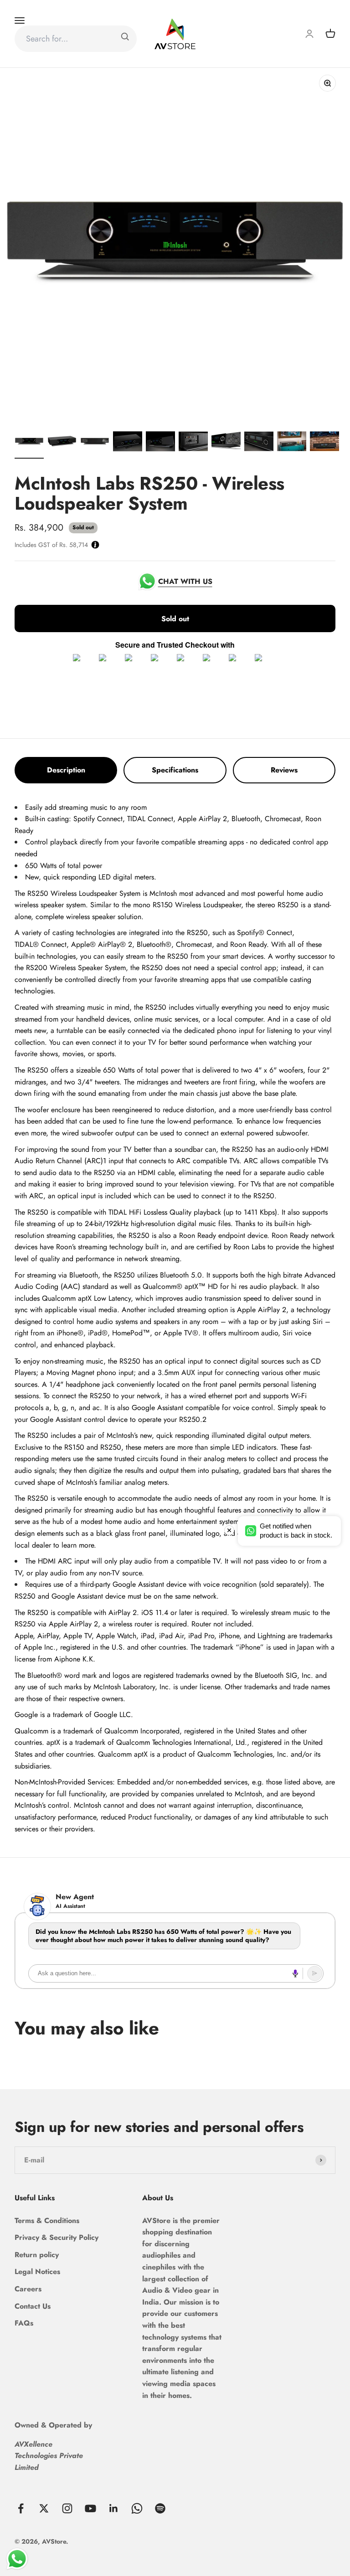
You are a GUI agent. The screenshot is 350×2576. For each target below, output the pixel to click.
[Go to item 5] (160, 443)
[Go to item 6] (193, 443)
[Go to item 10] (324, 443)
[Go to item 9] (292, 443)
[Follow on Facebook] (21, 2508)
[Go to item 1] (29, 443)
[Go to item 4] (128, 443)
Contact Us (33, 2306)
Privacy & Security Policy (57, 2237)
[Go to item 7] (226, 443)
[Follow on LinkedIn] (114, 2508)
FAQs (24, 2323)
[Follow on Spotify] (160, 2508)
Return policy (37, 2255)
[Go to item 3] (95, 443)
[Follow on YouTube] (90, 2508)
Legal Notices (37, 2272)
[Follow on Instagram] (67, 2508)
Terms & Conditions (47, 2221)
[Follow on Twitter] (44, 2508)
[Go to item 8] (259, 443)
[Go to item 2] (62, 443)
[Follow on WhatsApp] (137, 2508)
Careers (28, 2289)
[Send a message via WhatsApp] (17, 2559)
